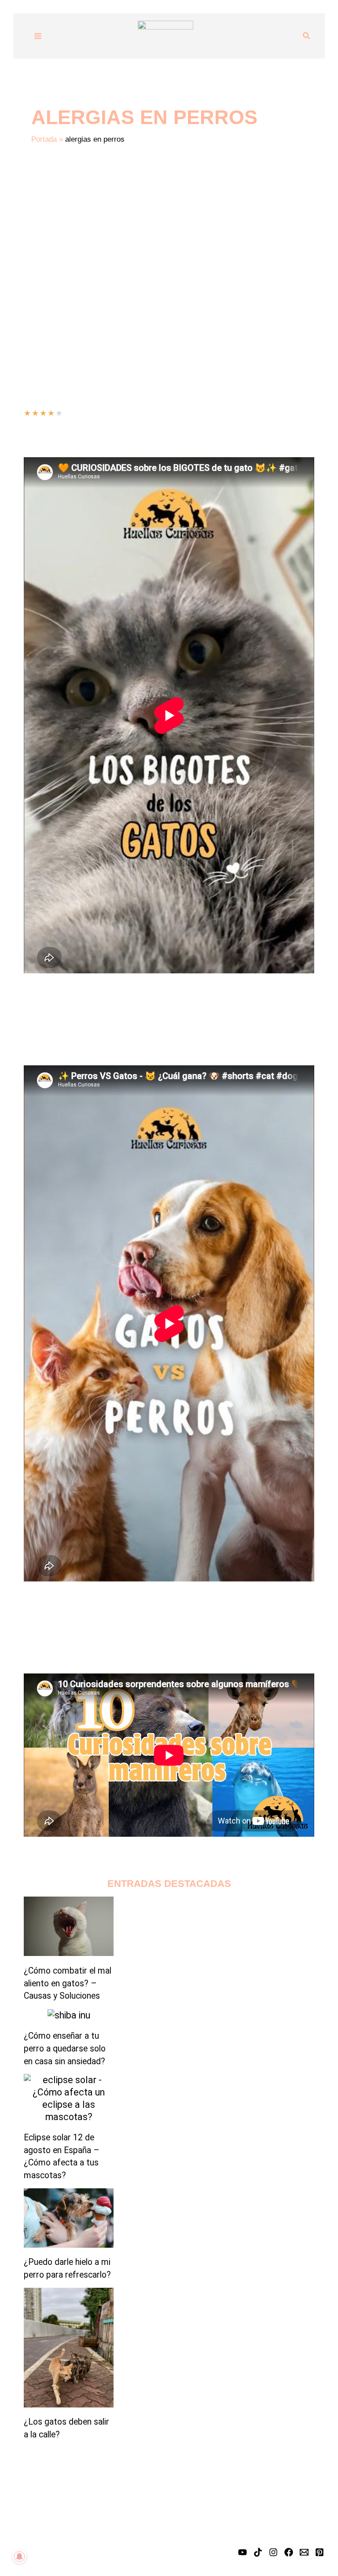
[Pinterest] (320, 2552)
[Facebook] (289, 2552)
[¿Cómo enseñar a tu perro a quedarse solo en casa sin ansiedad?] (69, 2015)
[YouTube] (242, 2552)
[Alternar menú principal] (38, 36)
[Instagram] (273, 2552)
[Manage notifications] (19, 2557)
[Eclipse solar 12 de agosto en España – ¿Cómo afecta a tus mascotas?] (69, 2098)
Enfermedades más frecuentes (76, 287)
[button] (307, 36)
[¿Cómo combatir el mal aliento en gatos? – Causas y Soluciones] (69, 1926)
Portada (44, 139)
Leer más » (42, 310)
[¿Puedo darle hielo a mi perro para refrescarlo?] (69, 2218)
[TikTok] (258, 2552)
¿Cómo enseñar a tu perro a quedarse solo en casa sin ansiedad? (65, 2049)
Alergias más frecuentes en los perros (136, 250)
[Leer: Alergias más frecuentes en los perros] (78, 237)
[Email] (304, 2552)
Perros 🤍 (148, 287)
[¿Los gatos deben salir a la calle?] (69, 2348)
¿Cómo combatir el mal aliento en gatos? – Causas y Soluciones (68, 1983)
